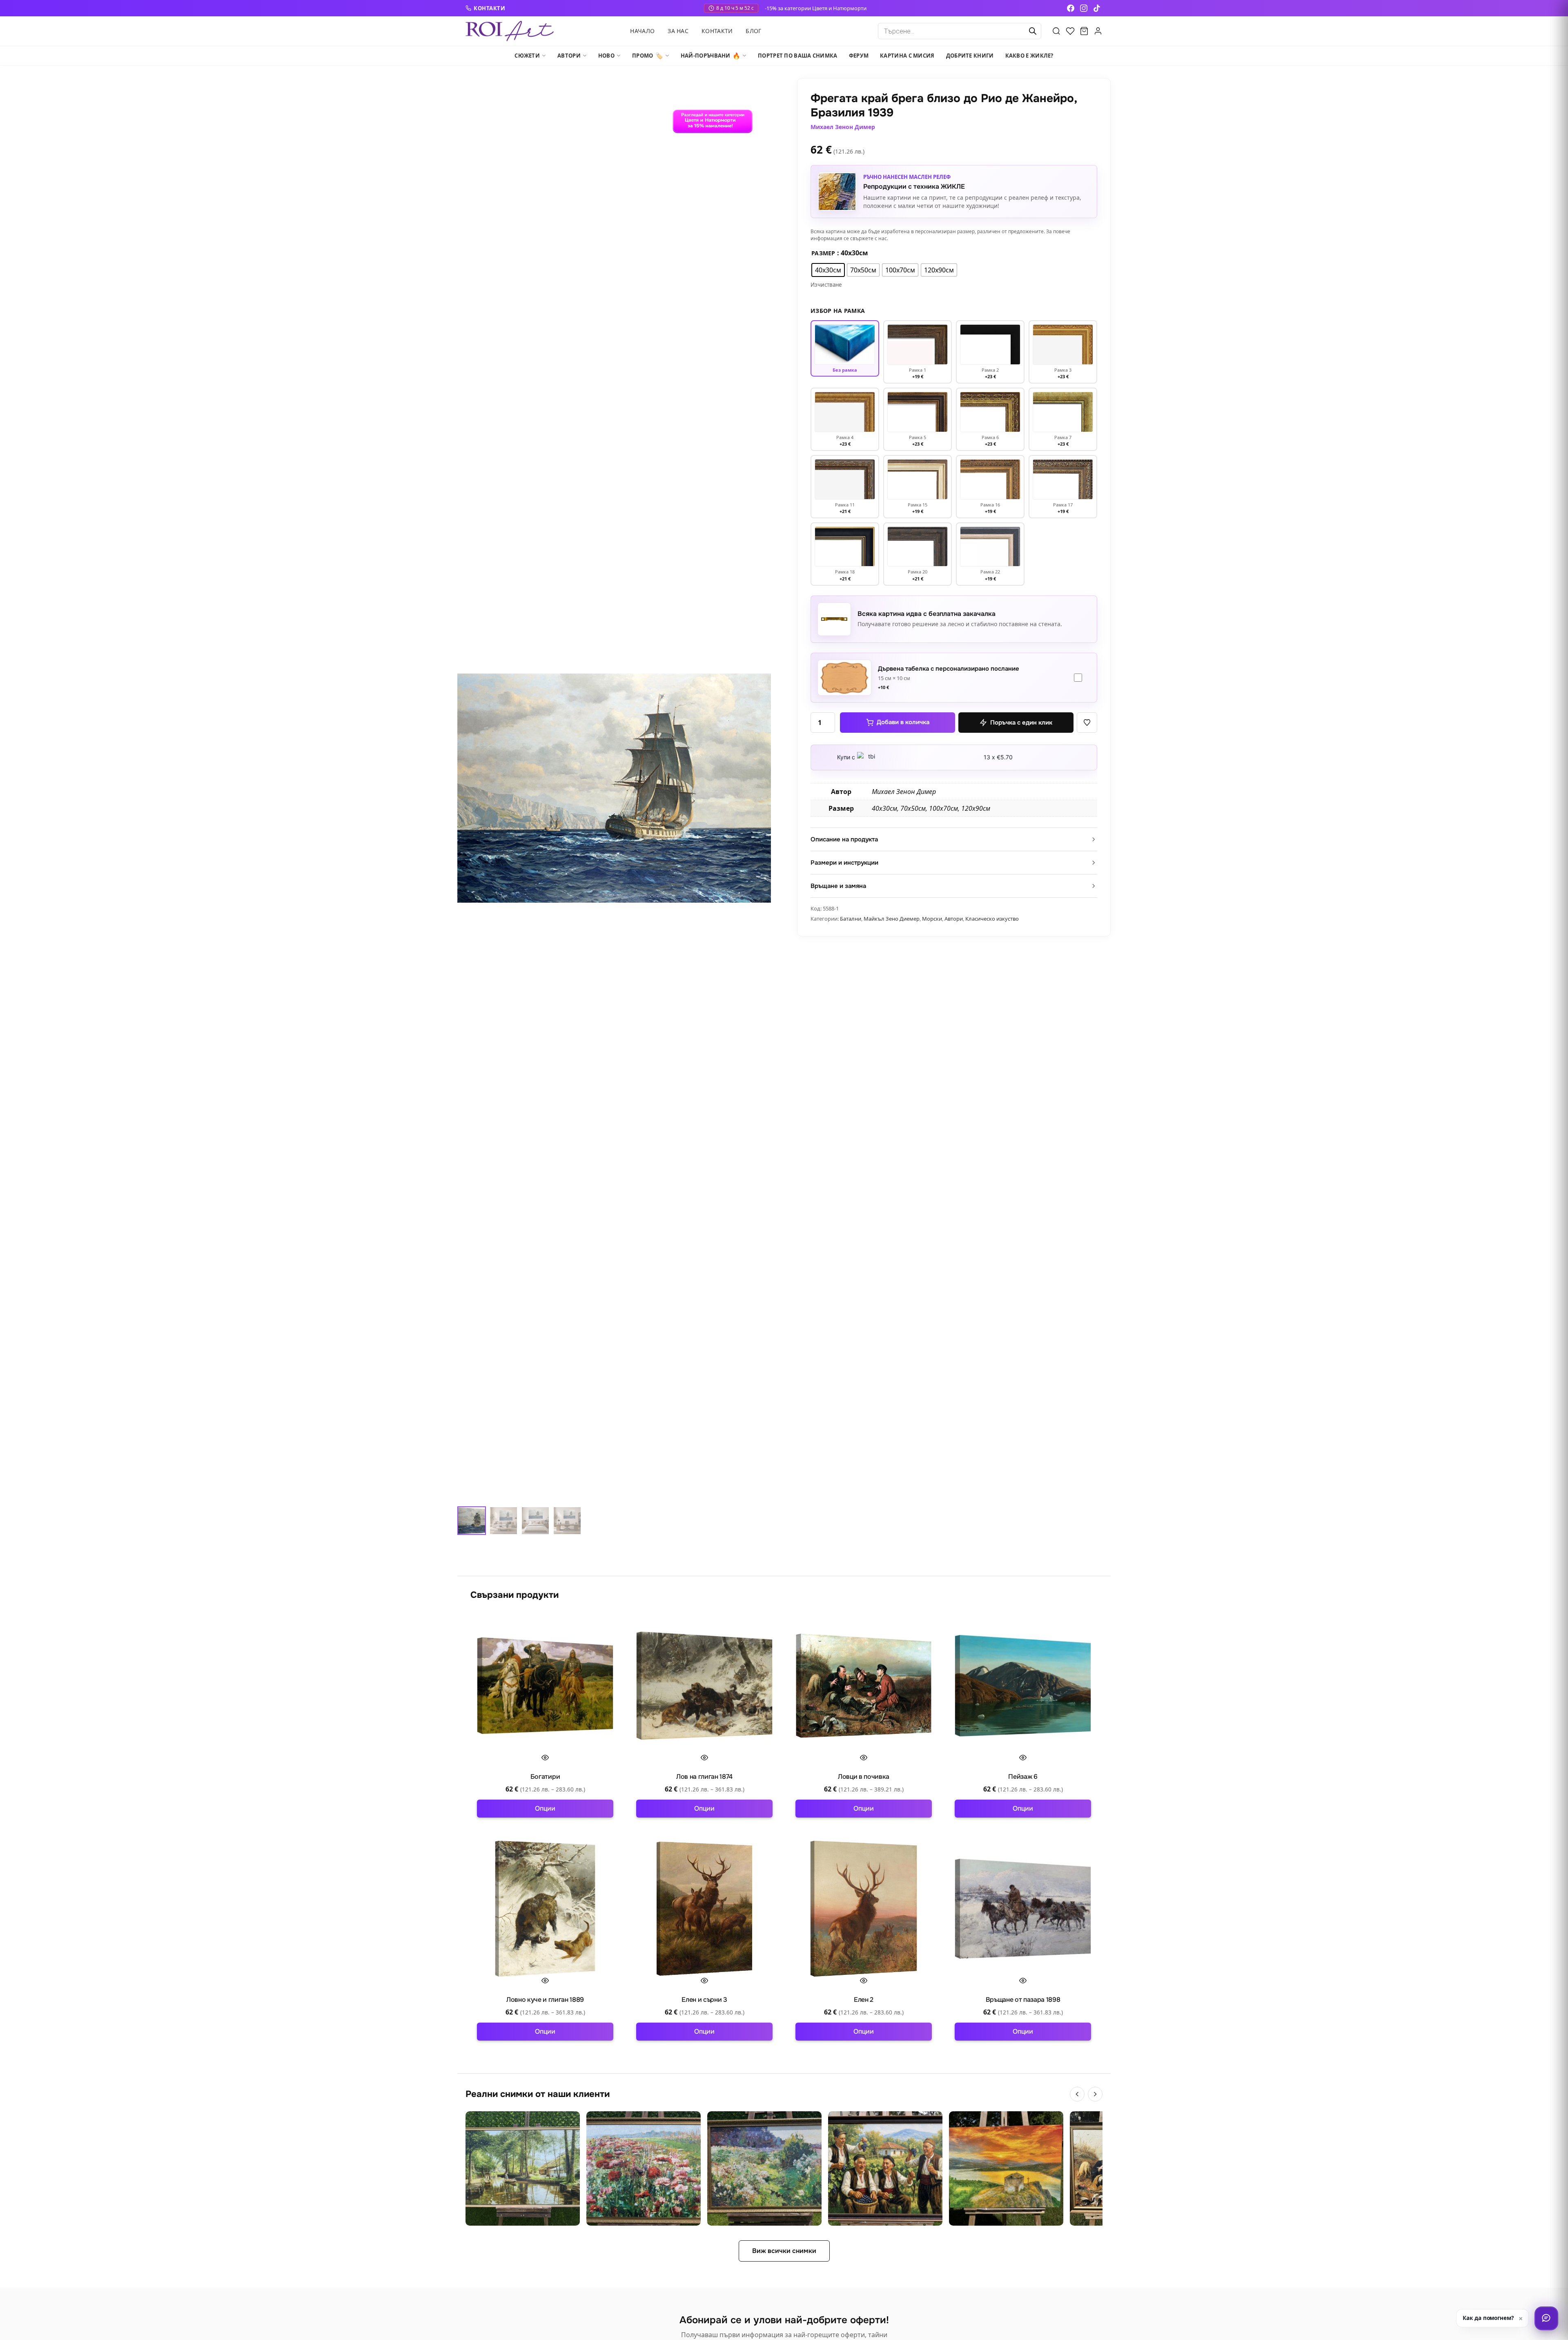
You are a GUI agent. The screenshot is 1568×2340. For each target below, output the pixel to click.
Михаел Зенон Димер (843, 127)
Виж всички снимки (784, 2251)
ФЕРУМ (859, 56)
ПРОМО (648, 56)
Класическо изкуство (992, 919)
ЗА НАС (678, 31)
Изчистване (826, 285)
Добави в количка (903, 722)
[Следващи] (1095, 2094)
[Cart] (1084, 31)
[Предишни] (1077, 2094)
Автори (954, 919)
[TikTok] (1097, 8)
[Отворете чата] (1546, 2318)
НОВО (606, 56)
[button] (1087, 723)
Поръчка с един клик (1021, 723)
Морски (932, 919)
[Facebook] (1071, 8)
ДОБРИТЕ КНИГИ (970, 56)
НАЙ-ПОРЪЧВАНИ (710, 56)
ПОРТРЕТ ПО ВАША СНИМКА (798, 56)
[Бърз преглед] (545, 1758)
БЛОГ (753, 31)
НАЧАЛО (642, 31)
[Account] (1098, 31)
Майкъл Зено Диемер (892, 919)
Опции (545, 1808)
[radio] (828, 270)
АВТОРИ (569, 56)
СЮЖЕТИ (527, 56)
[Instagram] (1084, 8)
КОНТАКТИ (489, 8)
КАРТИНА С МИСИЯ (907, 56)
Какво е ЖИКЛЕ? (1029, 56)
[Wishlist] (1070, 31)
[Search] (1056, 31)
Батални (851, 919)
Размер (823, 253)
